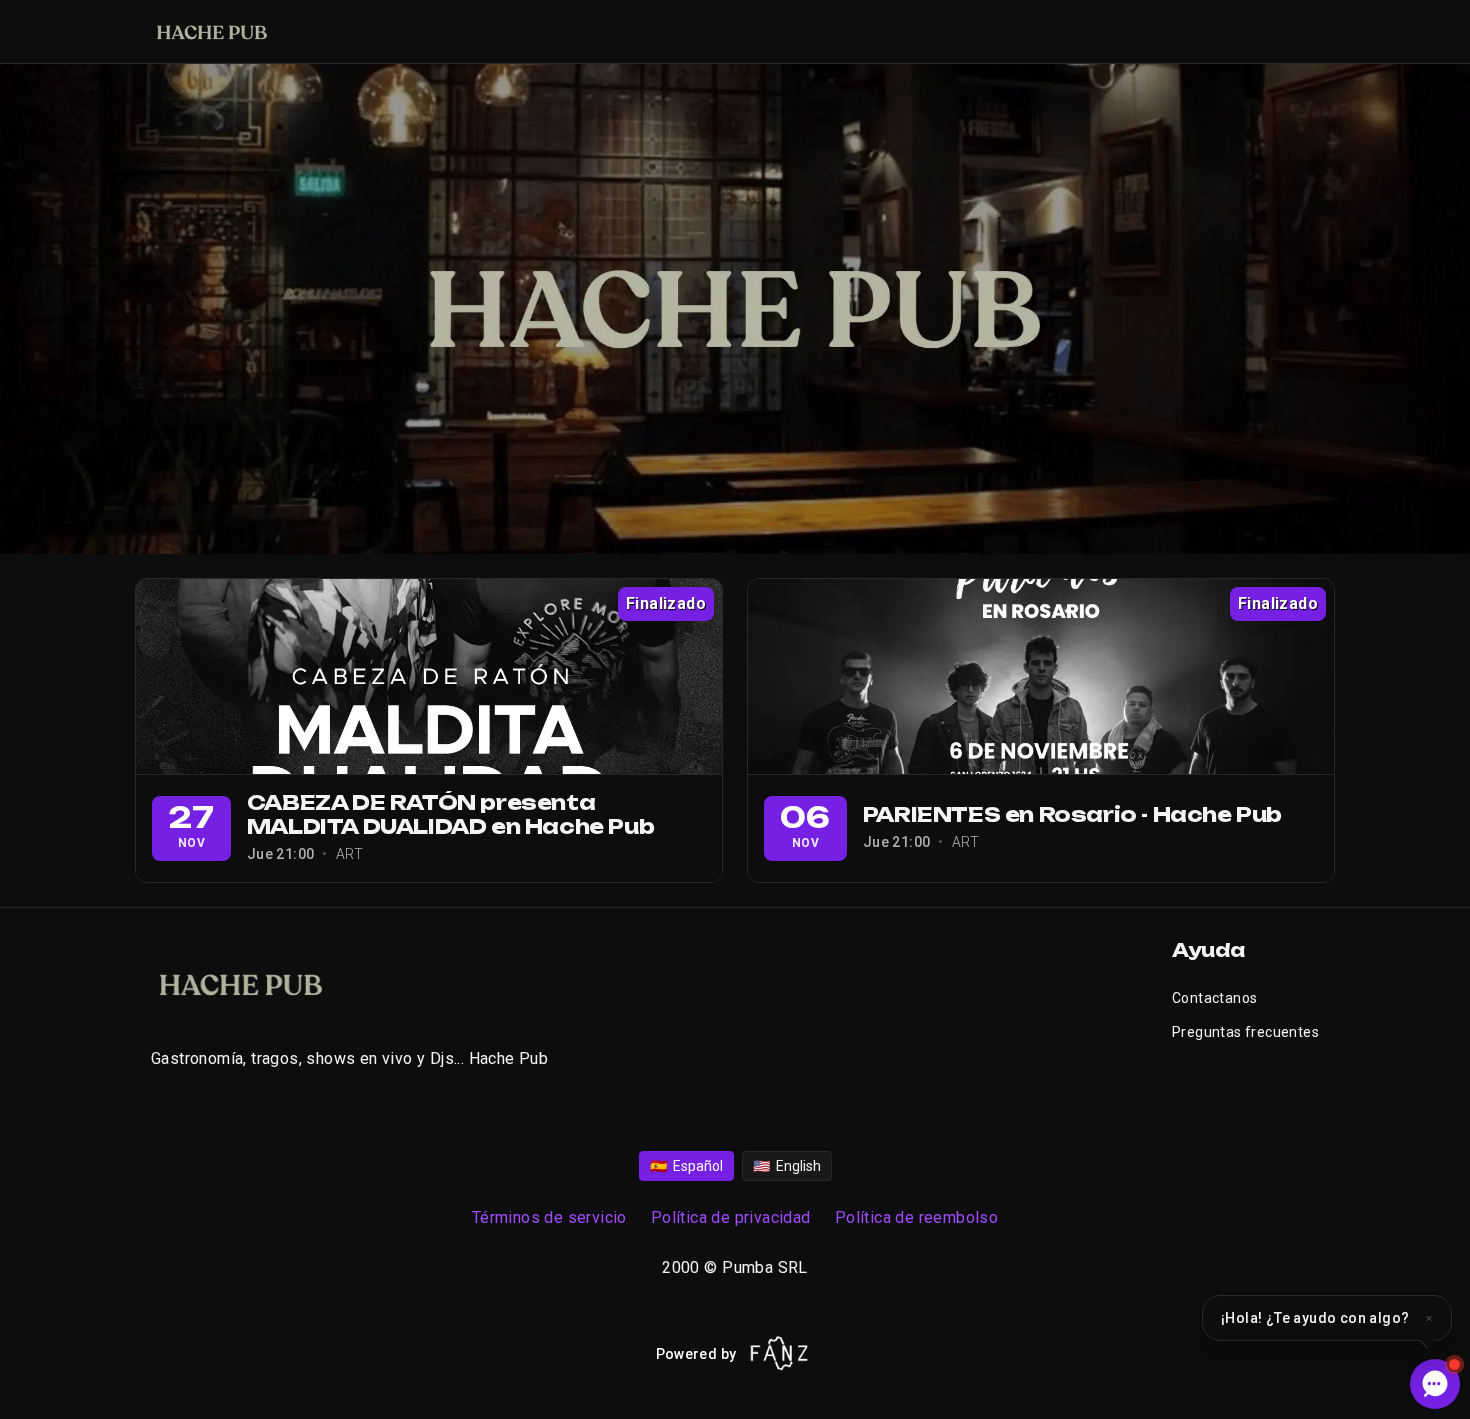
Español (686, 1166)
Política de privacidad (731, 1217)
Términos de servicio (549, 1217)
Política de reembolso (916, 1217)
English (787, 1166)
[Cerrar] (1429, 1318)
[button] (1327, 1318)
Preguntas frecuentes (1245, 1032)
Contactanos (1214, 998)
